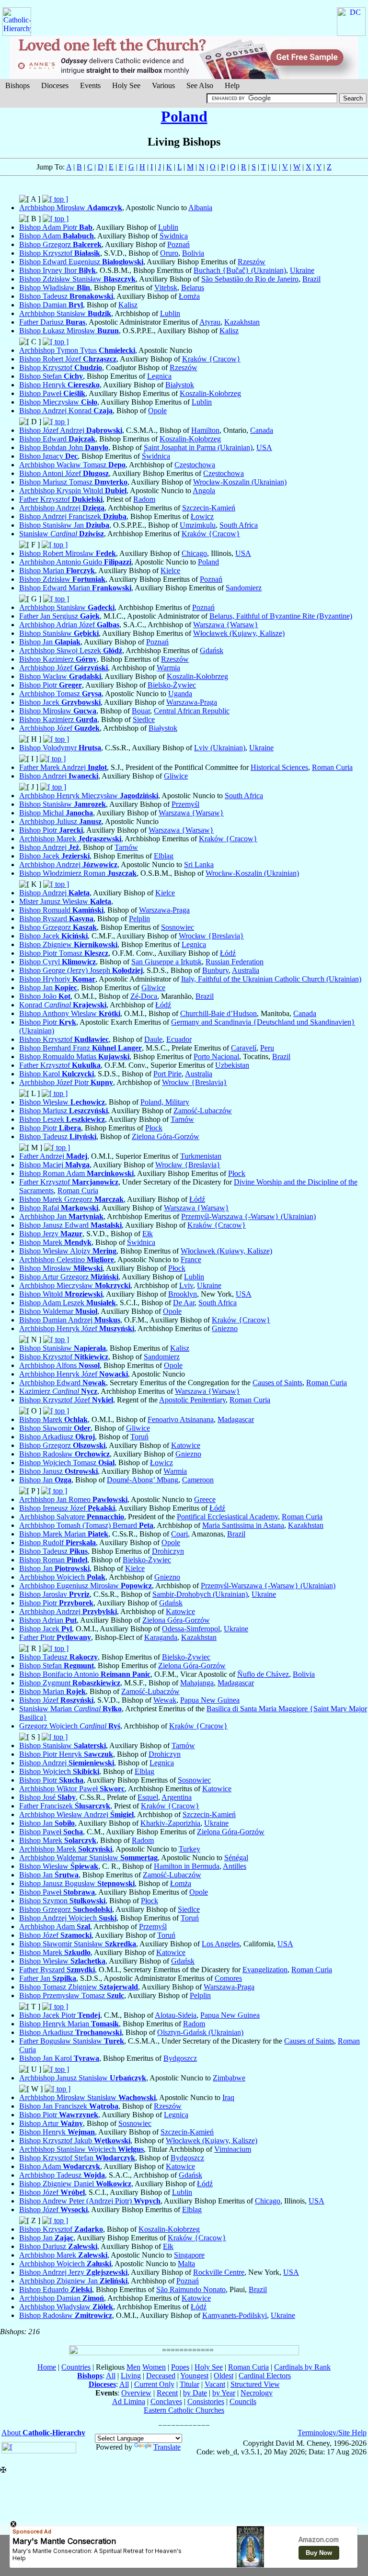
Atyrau (210, 322)
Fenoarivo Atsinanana (181, 1419)
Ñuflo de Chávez (263, 1674)
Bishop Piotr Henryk (66, 1754)
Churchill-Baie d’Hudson (218, 1013)
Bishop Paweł (52, 393)
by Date (195, 2393)
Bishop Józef (56, 1700)
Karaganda (161, 1637)
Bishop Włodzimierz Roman (78, 873)
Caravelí (244, 1048)
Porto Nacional (216, 1056)
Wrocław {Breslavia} (211, 936)
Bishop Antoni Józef (64, 473)
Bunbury (215, 970)
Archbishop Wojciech (62, 1577)
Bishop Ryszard (56, 919)
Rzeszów (252, 262)
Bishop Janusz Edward (70, 1225)
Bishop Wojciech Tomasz (67, 1463)
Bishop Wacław (60, 676)
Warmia (168, 668)
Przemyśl (185, 804)
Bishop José (47, 1797)
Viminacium (233, 2149)
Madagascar (236, 1419)
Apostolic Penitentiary (192, 1400)
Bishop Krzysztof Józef (66, 1400)
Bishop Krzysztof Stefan (77, 2158)
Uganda (180, 694)
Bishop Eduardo (56, 2289)
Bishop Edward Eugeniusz (81, 262)
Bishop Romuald (61, 910)
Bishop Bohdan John (64, 447)
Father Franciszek (65, 1806)
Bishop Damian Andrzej (70, 1320)
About (43, 2433)
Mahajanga (197, 1683)
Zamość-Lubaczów (203, 1111)
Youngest (194, 2376)
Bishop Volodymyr (60, 748)
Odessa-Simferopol (191, 1629)
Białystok (180, 385)
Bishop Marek (55, 1242)
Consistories (206, 2401)
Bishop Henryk (59, 385)
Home (47, 2367)
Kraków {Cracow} (211, 359)
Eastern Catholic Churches (184, 2410)
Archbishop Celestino (67, 1260)
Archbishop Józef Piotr (66, 1082)
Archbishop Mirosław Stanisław (87, 2097)
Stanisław (62, 534)
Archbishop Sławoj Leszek (71, 650)
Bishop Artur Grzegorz (69, 1277)
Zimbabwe (229, 2078)
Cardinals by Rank (302, 2367)
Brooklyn (183, 1294)
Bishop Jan (50, 642)
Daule (153, 1039)
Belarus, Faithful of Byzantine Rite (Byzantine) (281, 616)
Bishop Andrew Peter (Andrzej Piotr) (90, 2201)
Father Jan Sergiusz (59, 616)
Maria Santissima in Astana (243, 1525)
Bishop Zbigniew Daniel (75, 2184)
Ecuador (179, 1039)
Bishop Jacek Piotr (60, 2015)
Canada (262, 430)
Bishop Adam (57, 236)
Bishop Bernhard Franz (80, 1048)
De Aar (184, 1303)
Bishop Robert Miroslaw (68, 553)
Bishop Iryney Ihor (57, 270)
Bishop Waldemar (58, 1311)
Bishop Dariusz (58, 2246)
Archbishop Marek (70, 839)
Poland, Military (165, 1102)
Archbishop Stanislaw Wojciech (81, 2149)
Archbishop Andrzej (62, 508)
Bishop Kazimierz (58, 659)
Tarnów (126, 847)
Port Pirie (167, 1074)
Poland (184, 116)
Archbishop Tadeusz (62, 2175)
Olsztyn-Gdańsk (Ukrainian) (200, 2032)
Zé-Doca (144, 996)
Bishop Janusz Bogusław (77, 1883)
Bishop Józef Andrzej (71, 430)
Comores (228, 1978)
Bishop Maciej (54, 1165)
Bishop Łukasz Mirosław (69, 331)
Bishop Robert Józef (68, 359)
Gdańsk (212, 650)
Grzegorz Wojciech (70, 1726)
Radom (144, 499)
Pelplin (139, 919)
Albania (200, 208)
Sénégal (236, 1858)
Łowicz (202, 516)
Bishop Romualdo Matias (74, 1056)
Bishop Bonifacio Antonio (85, 1674)
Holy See (126, 85)
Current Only (154, 2384)
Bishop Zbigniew (68, 944)
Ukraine (302, 270)
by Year (224, 2393)
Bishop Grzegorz (60, 244)
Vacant (215, 2384)
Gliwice (176, 776)
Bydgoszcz (180, 2058)
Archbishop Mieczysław (75, 1285)
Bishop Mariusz (63, 1111)
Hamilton (205, 430)
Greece (205, 1499)
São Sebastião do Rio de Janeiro (250, 279)
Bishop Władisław (55, 288)
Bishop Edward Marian (75, 588)
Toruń (139, 1437)
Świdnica (174, 236)
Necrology (257, 2393)
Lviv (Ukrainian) (220, 748)
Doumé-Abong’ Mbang (143, 1480)
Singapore (189, 2255)
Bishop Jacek (60, 702)
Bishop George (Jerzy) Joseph (81, 970)
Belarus (193, 288)
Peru (267, 1048)
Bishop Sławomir (55, 1428)
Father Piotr (55, 1637)
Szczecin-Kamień (209, 508)
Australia (246, 970)
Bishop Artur (51, 2123)
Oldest (224, 2376)
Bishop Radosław (64, 1454)
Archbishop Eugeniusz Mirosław (86, 1586)
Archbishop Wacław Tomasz (72, 465)
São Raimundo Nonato (191, 2289)
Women (154, 2367)
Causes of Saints (277, 1383)
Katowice (186, 1445)
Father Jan (48, 1978)
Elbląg (164, 856)
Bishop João (45, 996)
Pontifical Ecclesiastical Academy (227, 1517)
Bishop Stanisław (59, 633)
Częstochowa (195, 465)
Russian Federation (235, 962)
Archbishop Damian (62, 2298)
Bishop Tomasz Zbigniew (79, 1987)
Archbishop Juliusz (60, 821)
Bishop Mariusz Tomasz (73, 482)
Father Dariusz (52, 322)
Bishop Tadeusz (66, 296)
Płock (154, 1128)
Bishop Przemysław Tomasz (72, 1995)
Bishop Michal (56, 813)
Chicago (194, 553)
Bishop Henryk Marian (69, 2024)
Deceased (161, 2376)
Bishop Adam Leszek (68, 1303)
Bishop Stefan (51, 376)
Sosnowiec (178, 927)
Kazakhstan (242, 322)
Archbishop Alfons (59, 1365)
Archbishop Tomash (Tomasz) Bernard (86, 1525)
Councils (243, 2401)
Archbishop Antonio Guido (75, 562)
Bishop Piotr (51, 685)
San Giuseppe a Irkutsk (167, 962)
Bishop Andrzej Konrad (66, 411)
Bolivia (193, 253)
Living (131, 2376)
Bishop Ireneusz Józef (67, 1508)
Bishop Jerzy (51, 1234)
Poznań (178, 244)
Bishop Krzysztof (60, 253)
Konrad (63, 1005)
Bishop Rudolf (57, 1542)
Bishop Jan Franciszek (69, 2106)
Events (90, 85)
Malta (186, 2264)
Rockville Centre (219, 2272)
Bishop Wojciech (59, 1771)
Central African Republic (192, 711)
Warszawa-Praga (192, 702)
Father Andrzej (53, 1156)
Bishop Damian (51, 305)
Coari (179, 1534)
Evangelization (265, 1970)
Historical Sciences (279, 767)
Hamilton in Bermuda (187, 1866)
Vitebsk (166, 288)
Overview (136, 2393)
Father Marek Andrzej (63, 767)
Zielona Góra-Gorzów (166, 1136)
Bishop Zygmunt (70, 1683)
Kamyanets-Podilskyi (235, 2315)
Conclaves (166, 2401)
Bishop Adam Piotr (56, 227)
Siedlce (144, 719)
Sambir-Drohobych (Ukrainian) (200, 1594)
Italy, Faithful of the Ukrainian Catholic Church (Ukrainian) (271, 979)
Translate (167, 2447)
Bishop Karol (57, 1074)
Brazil (311, 279)
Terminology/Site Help (332, 2433)
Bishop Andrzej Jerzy (73, 2272)
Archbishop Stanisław (65, 313)
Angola (204, 491)
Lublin (168, 227)
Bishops (17, 85)
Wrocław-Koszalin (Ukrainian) (240, 482)
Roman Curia (332, 767)
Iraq (228, 2097)
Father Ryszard (57, 1970)
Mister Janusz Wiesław (65, 901)
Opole (157, 411)
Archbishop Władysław (66, 2307)
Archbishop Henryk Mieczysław (89, 796)
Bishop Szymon (62, 1901)
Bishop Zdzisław (62, 579)
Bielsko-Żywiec (172, 685)
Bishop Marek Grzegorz (71, 1199)
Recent (167, 2393)
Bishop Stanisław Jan (64, 525)
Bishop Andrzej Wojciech (68, 1918)
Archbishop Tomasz (60, 694)
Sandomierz (244, 588)
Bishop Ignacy (48, 456)
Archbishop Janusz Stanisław (83, 2078)
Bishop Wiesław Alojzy (68, 1251)
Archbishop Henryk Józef (77, 1328)
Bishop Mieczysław (58, 402)
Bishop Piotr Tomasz (64, 953)
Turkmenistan (201, 1156)
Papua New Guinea (210, 1700)
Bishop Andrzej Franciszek (73, 516)
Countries (76, 2367)
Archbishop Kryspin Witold (73, 491)
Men (133, 2367)
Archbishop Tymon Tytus (77, 350)
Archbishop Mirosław (71, 208)
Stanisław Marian (70, 1709)
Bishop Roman (53, 1560)
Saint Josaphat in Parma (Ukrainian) (198, 447)
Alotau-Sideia (176, 2015)
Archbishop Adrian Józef (69, 625)
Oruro (169, 253)
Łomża (189, 296)
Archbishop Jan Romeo (73, 1499)
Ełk (148, 1234)
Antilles (235, 1866)
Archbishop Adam (55, 1926)
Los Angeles (221, 1944)
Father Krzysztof (61, 499)
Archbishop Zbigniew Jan (73, 2281)
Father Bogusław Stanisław (72, 2041)
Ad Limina (129, 2401)
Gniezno (225, 1328)
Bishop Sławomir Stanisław (78, 1944)
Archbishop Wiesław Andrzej (76, 1814)
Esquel (148, 1797)
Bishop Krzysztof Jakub (75, 2141)
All (111, 2376)
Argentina (177, 1797)
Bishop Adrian (48, 1620)
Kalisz (128, 305)
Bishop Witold (61, 1294)
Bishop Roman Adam (76, 1173)
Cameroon (198, 1480)
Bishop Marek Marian (64, 1534)
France (191, 1260)
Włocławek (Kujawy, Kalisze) (239, 633)
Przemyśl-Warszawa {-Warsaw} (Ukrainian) (248, 1216)
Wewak (165, 1700)
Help (232, 85)
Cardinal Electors (265, 2376)
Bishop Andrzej (59, 776)
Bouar (141, 711)
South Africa (239, 525)
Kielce (170, 571)
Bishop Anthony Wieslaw (70, 1013)
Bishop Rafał (59, 1208)
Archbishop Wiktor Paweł (72, 1789)
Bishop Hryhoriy (57, 979)
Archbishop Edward (63, 1383)
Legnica (159, 376)
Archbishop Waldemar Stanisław (88, 1858)
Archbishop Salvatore (72, 1517)
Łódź (228, 953)
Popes (180, 2367)
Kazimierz (58, 1391)
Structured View (255, 2384)
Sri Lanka (199, 864)
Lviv (186, 1285)
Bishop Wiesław (62, 1102)
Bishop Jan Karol (59, 2058)
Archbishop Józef (63, 668)
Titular (190, 2384)
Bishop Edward (57, 439)
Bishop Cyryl (57, 962)
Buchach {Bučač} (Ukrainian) (240, 270)
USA (264, 447)
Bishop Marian (57, 571)
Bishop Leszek (62, 1119)
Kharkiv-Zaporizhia (170, 1823)
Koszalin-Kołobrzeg (210, 393)
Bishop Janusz (58, 1471)
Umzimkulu (198, 525)
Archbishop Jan (61, 1216)
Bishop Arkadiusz (57, 1437)
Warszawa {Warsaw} (226, 625)
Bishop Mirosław (58, 711)
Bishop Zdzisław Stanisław (77, 279)
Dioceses (55, 85)
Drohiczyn (168, 1551)
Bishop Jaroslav (54, 1594)
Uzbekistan (232, 1065)
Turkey (190, 1849)
